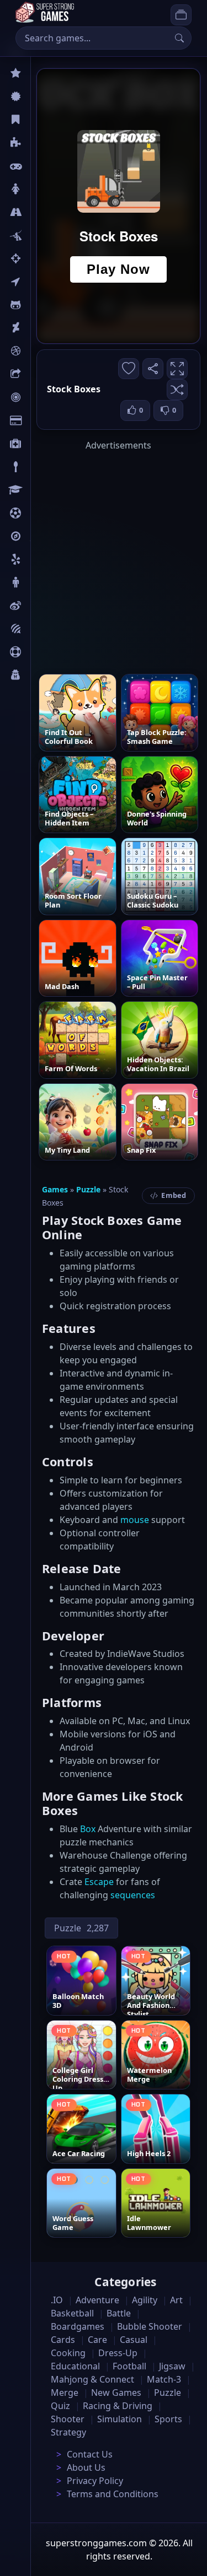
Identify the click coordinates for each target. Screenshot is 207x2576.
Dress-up (118, 2353)
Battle (42, 235)
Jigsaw (43, 536)
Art (37, 328)
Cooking (68, 2353)
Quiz (40, 606)
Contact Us (90, 2454)
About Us (86, 2467)
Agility (43, 305)
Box (88, 1829)
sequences (133, 1895)
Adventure (97, 2300)
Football (129, 2366)
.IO (37, 282)
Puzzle (43, 143)
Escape (99, 1882)
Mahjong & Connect (92, 2379)
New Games (116, 2393)
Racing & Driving (118, 2406)
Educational (75, 2366)
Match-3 (164, 2379)
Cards (42, 420)
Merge (65, 2393)
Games (55, 1189)
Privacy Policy (95, 2481)
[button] (177, 390)
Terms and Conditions (113, 2494)
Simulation (120, 2419)
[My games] (181, 15)
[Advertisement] (104, 555)
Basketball (72, 2313)
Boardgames (78, 2326)
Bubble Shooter (150, 2326)
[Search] (179, 38)
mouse (135, 1520)
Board (43, 374)
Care (39, 444)
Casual (43, 120)
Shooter (68, 2419)
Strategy (68, 2432)
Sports (43, 652)
